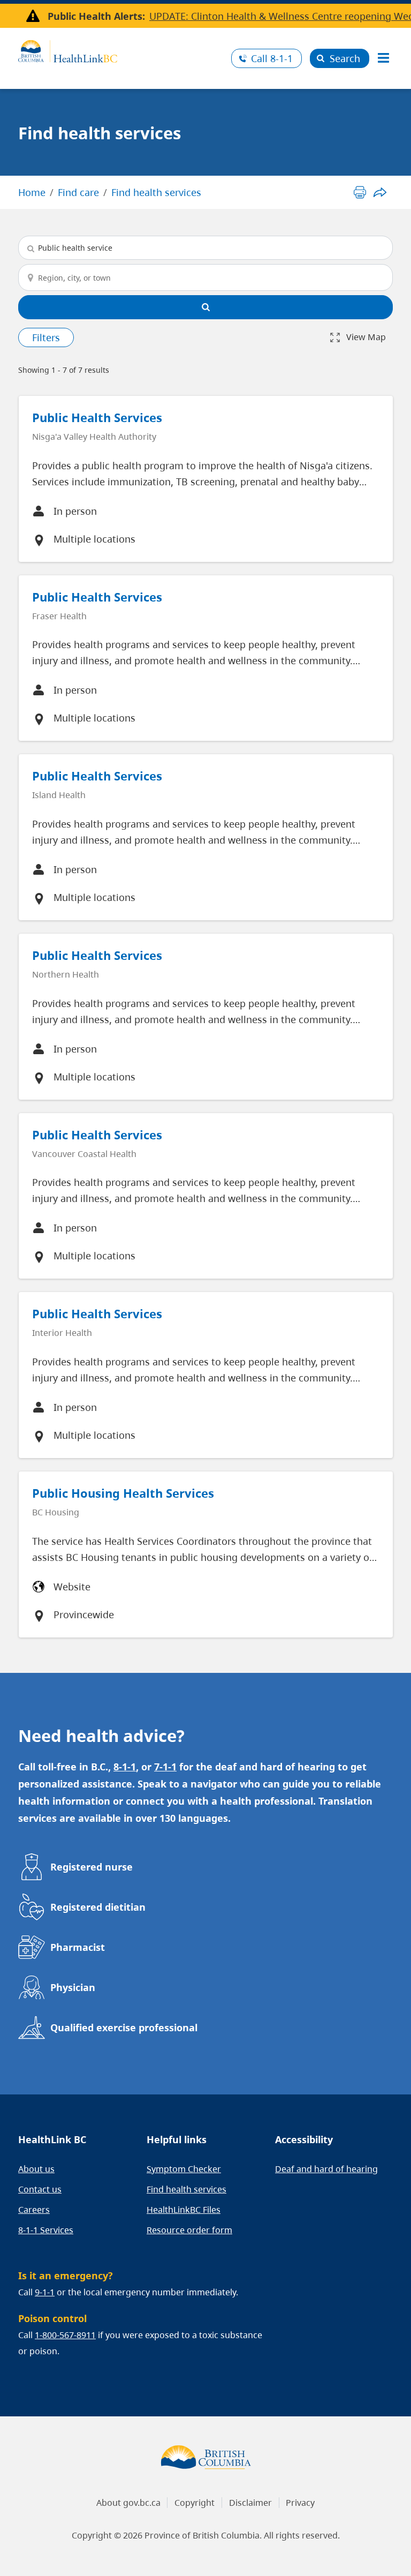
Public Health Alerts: (96, 16)
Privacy (300, 2503)
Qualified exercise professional (124, 2027)
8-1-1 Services (46, 2230)
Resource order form (189, 2230)
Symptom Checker (184, 2169)
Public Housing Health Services (123, 1493)
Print (360, 192)
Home (32, 192)
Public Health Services (97, 417)
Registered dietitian (98, 1907)
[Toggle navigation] (383, 58)
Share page (380, 192)
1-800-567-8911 (65, 2335)
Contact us (40, 2189)
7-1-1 (165, 1767)
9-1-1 (45, 2292)
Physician (73, 1987)
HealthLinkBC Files (184, 2210)
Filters (46, 337)
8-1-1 (272, 58)
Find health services (156, 192)
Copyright (195, 2503)
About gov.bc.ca (128, 2503)
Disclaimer (250, 2503)
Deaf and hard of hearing (326, 2169)
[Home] (121, 50)
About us (36, 2169)
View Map (366, 337)
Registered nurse (92, 1867)
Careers (34, 2210)
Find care (78, 192)
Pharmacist (78, 1947)
